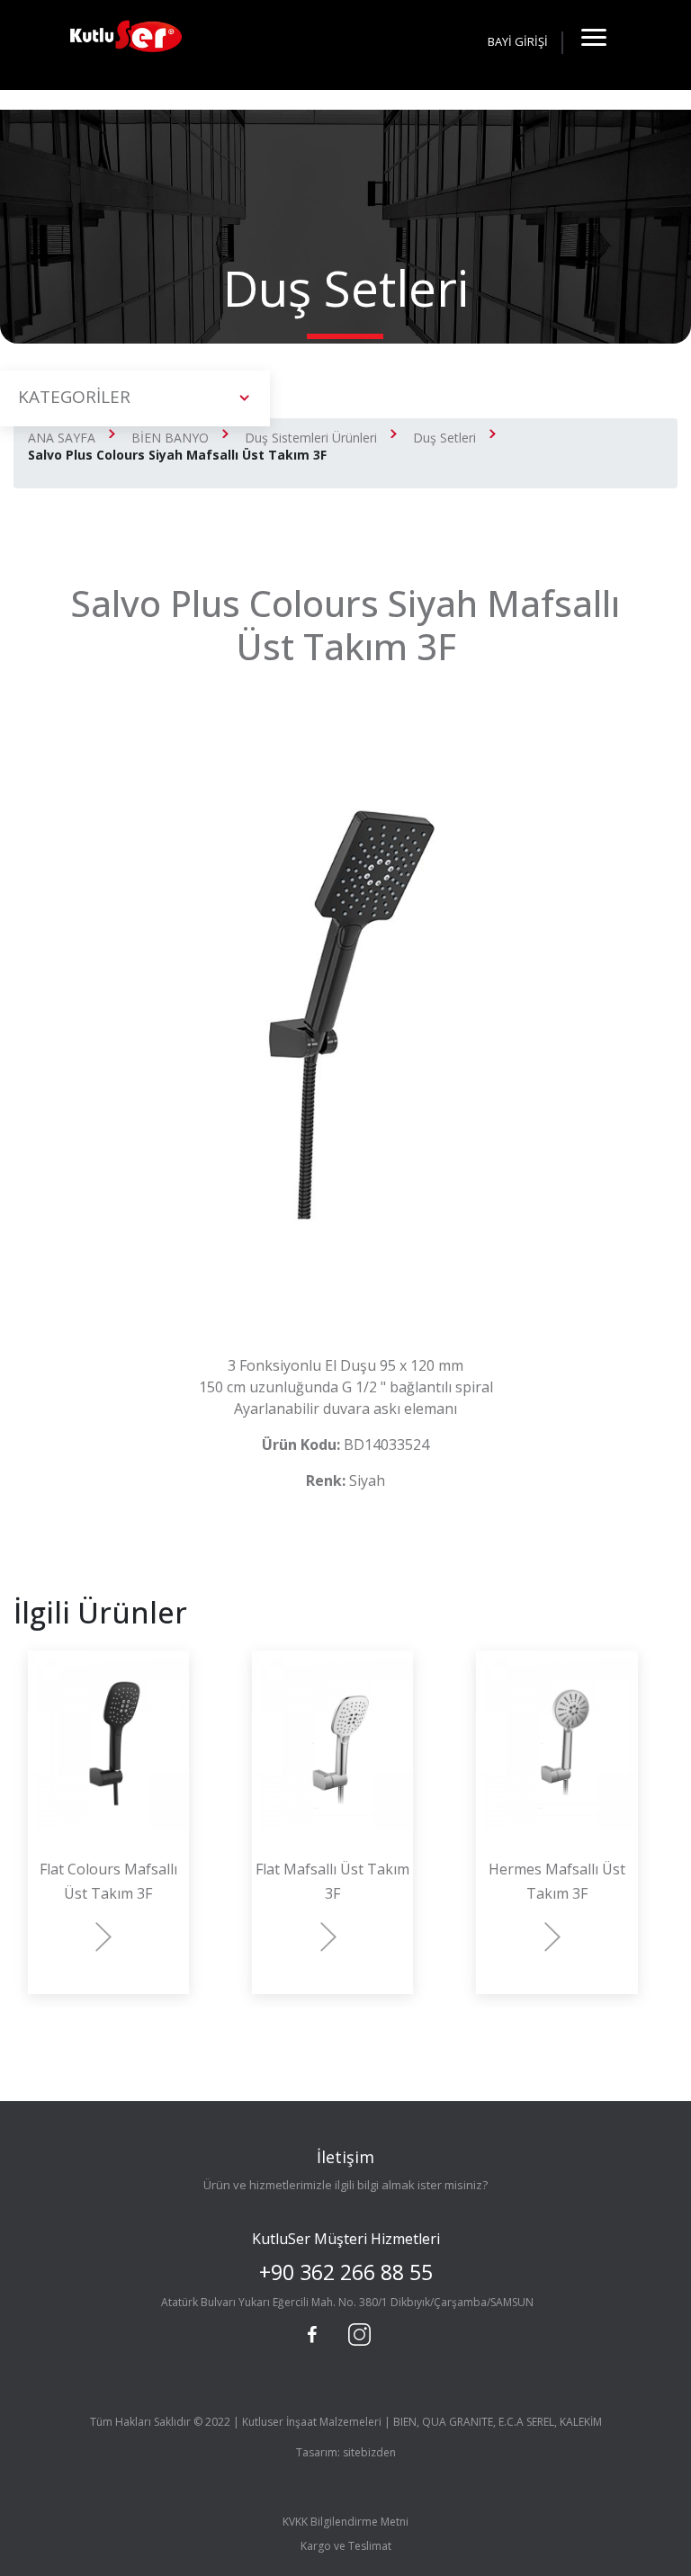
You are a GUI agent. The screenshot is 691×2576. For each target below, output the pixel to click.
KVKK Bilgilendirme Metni (345, 2522)
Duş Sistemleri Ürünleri (311, 438)
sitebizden (369, 2452)
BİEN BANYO (170, 438)
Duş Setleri (444, 438)
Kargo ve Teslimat (346, 2546)
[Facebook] (312, 2335)
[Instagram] (357, 2332)
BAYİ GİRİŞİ (518, 41)
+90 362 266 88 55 (346, 2272)
